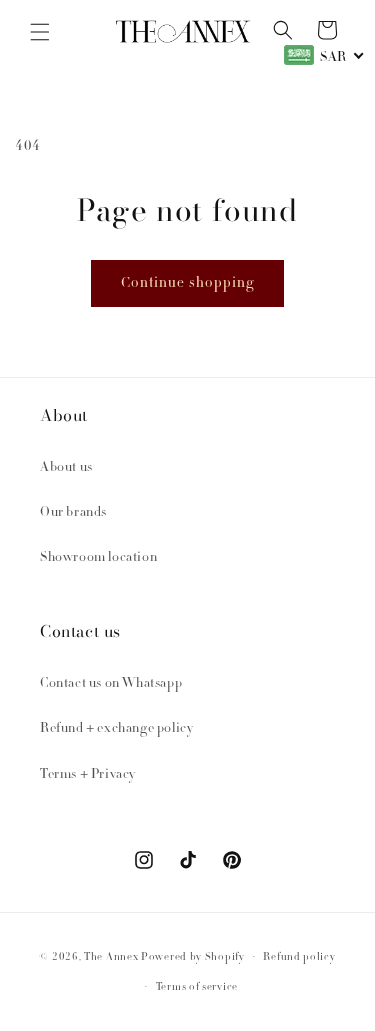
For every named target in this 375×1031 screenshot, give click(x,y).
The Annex (111, 957)
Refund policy (299, 957)
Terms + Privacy (88, 775)
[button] (40, 32)
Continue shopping (187, 284)
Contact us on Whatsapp (111, 684)
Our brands (73, 513)
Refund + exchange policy (116, 729)
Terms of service (197, 987)
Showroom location (98, 558)
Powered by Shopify (193, 957)
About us (66, 468)
